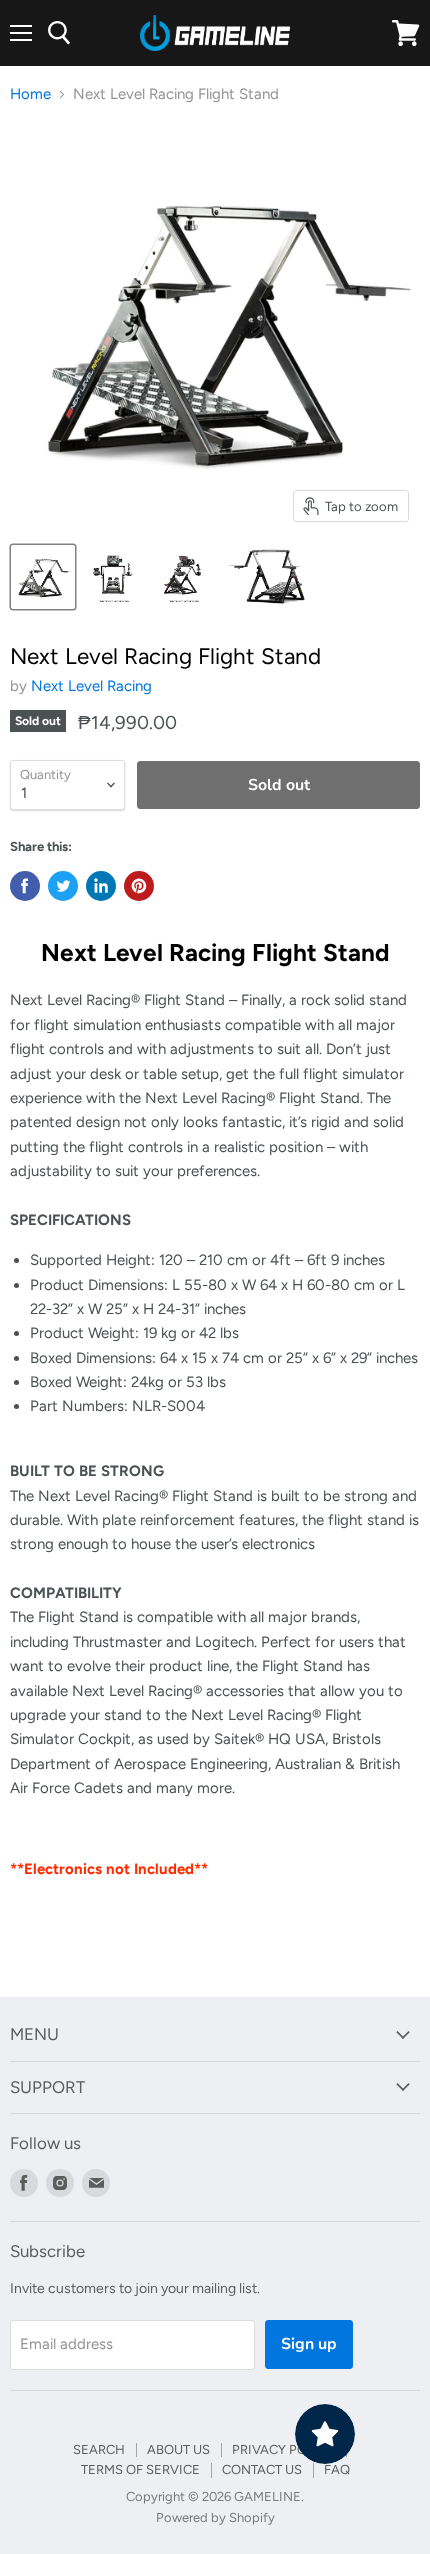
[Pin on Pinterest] (139, 886)
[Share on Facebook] (25, 886)
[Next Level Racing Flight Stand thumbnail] (43, 577)
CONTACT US (262, 2469)
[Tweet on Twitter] (63, 886)
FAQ (337, 2469)
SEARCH (99, 2449)
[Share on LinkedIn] (101, 886)
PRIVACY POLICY (283, 2449)
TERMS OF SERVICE (140, 2469)
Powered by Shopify (215, 2517)
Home (30, 94)
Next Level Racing (91, 686)
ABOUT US (178, 2449)
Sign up (309, 2344)
